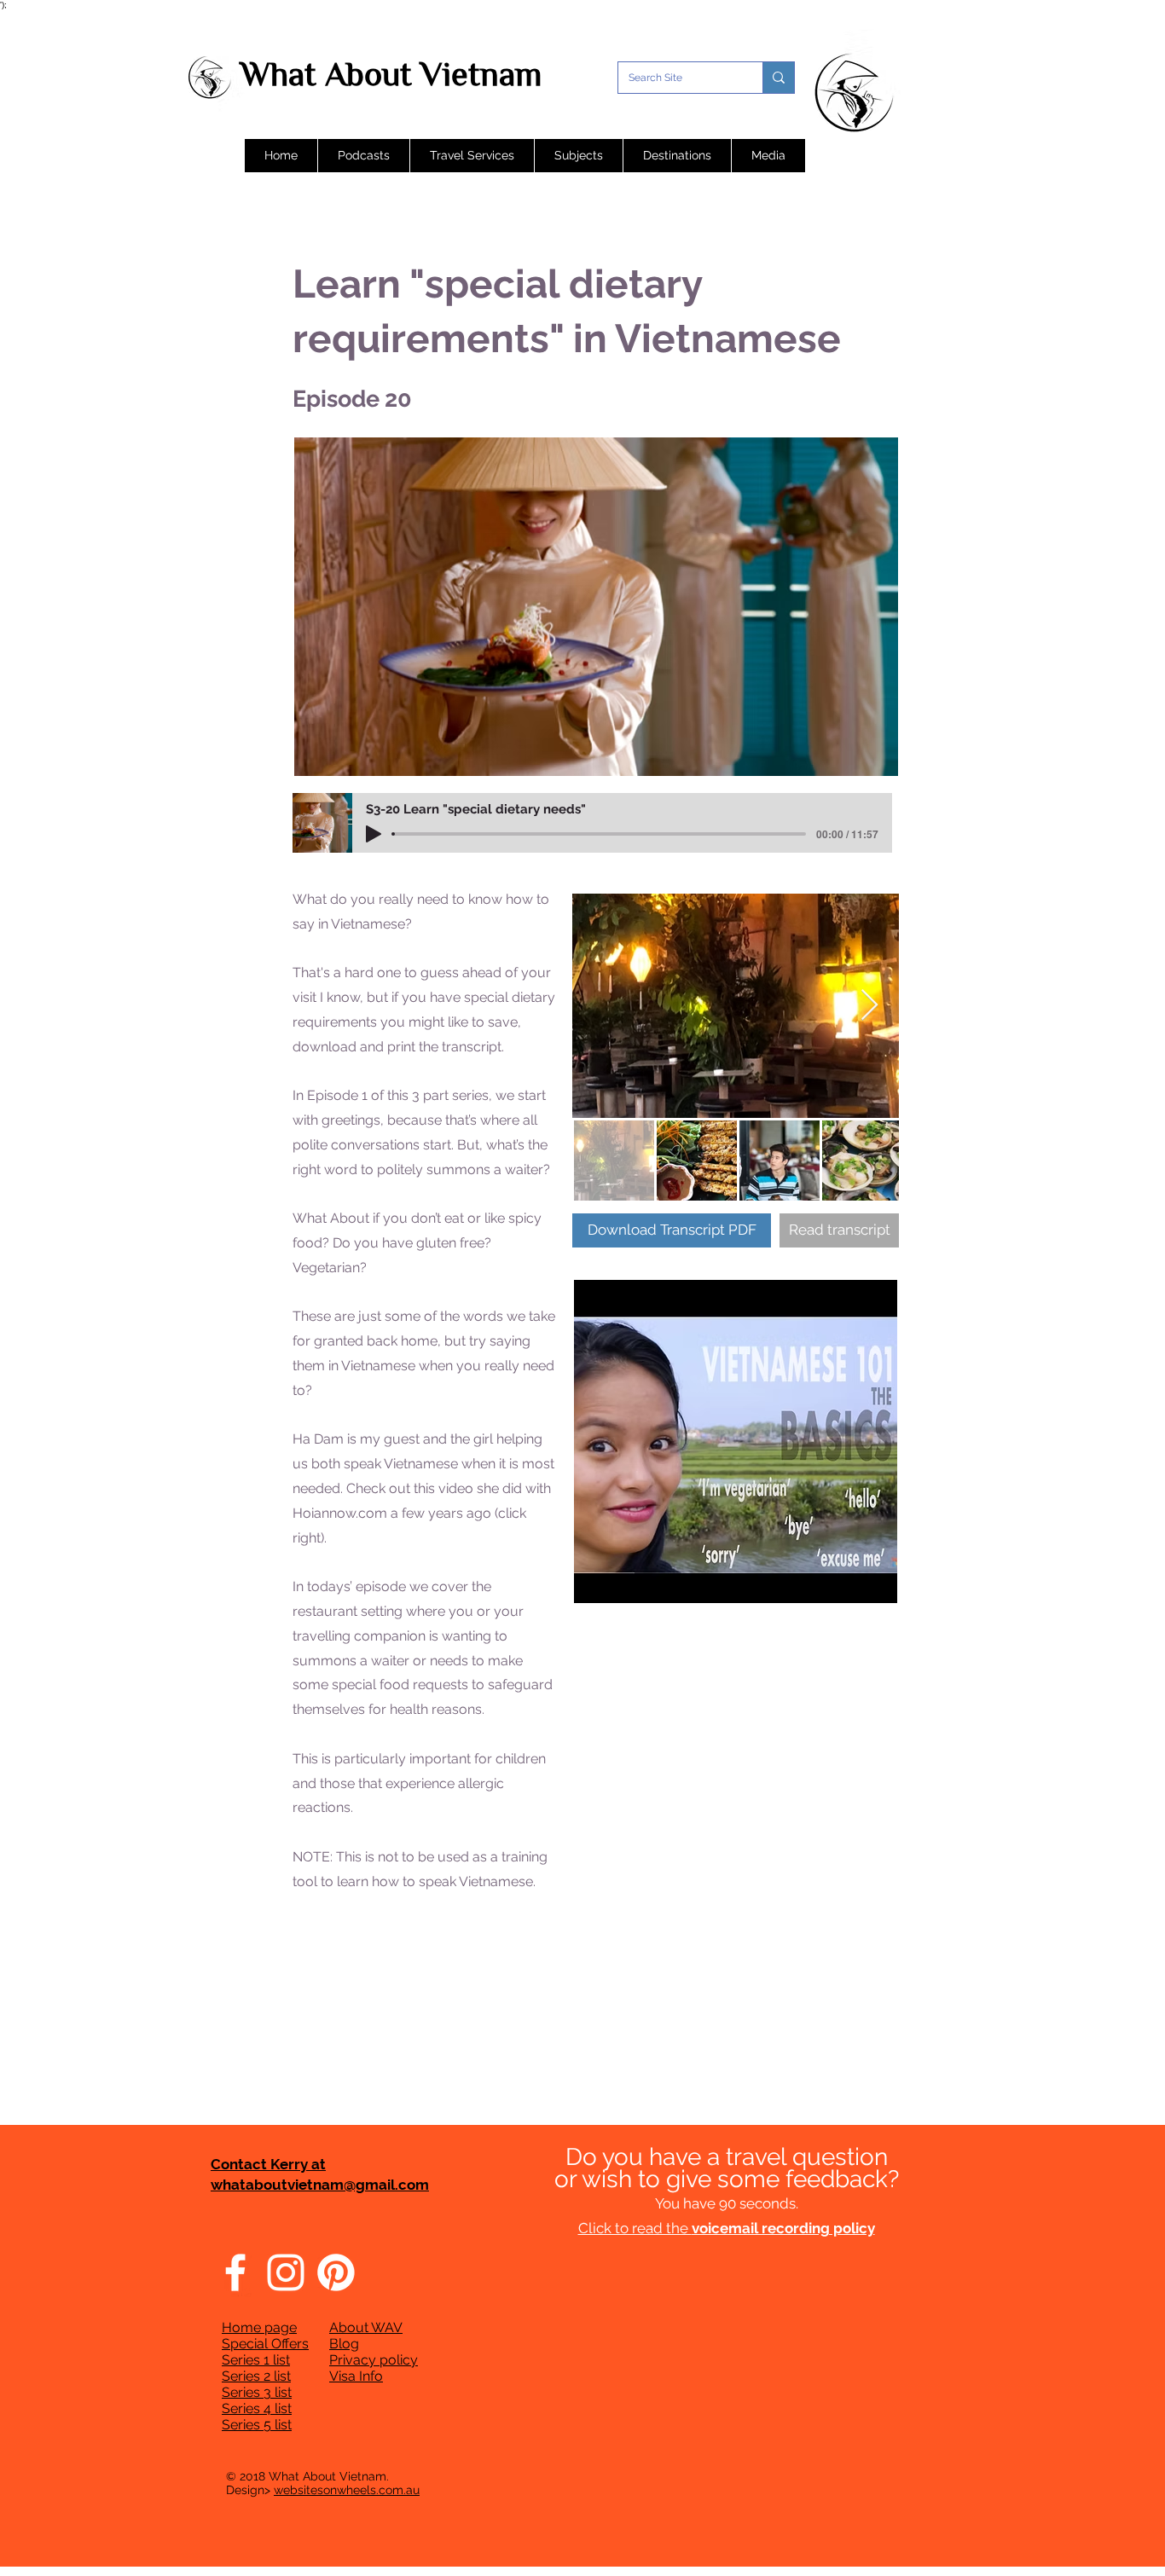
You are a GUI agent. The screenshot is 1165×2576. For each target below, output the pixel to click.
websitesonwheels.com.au (347, 2490)
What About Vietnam (391, 74)
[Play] (374, 834)
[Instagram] (286, 2272)
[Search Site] (778, 78)
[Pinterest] (336, 2272)
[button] (363, 156)
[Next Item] (869, 1006)
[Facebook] (235, 2272)
